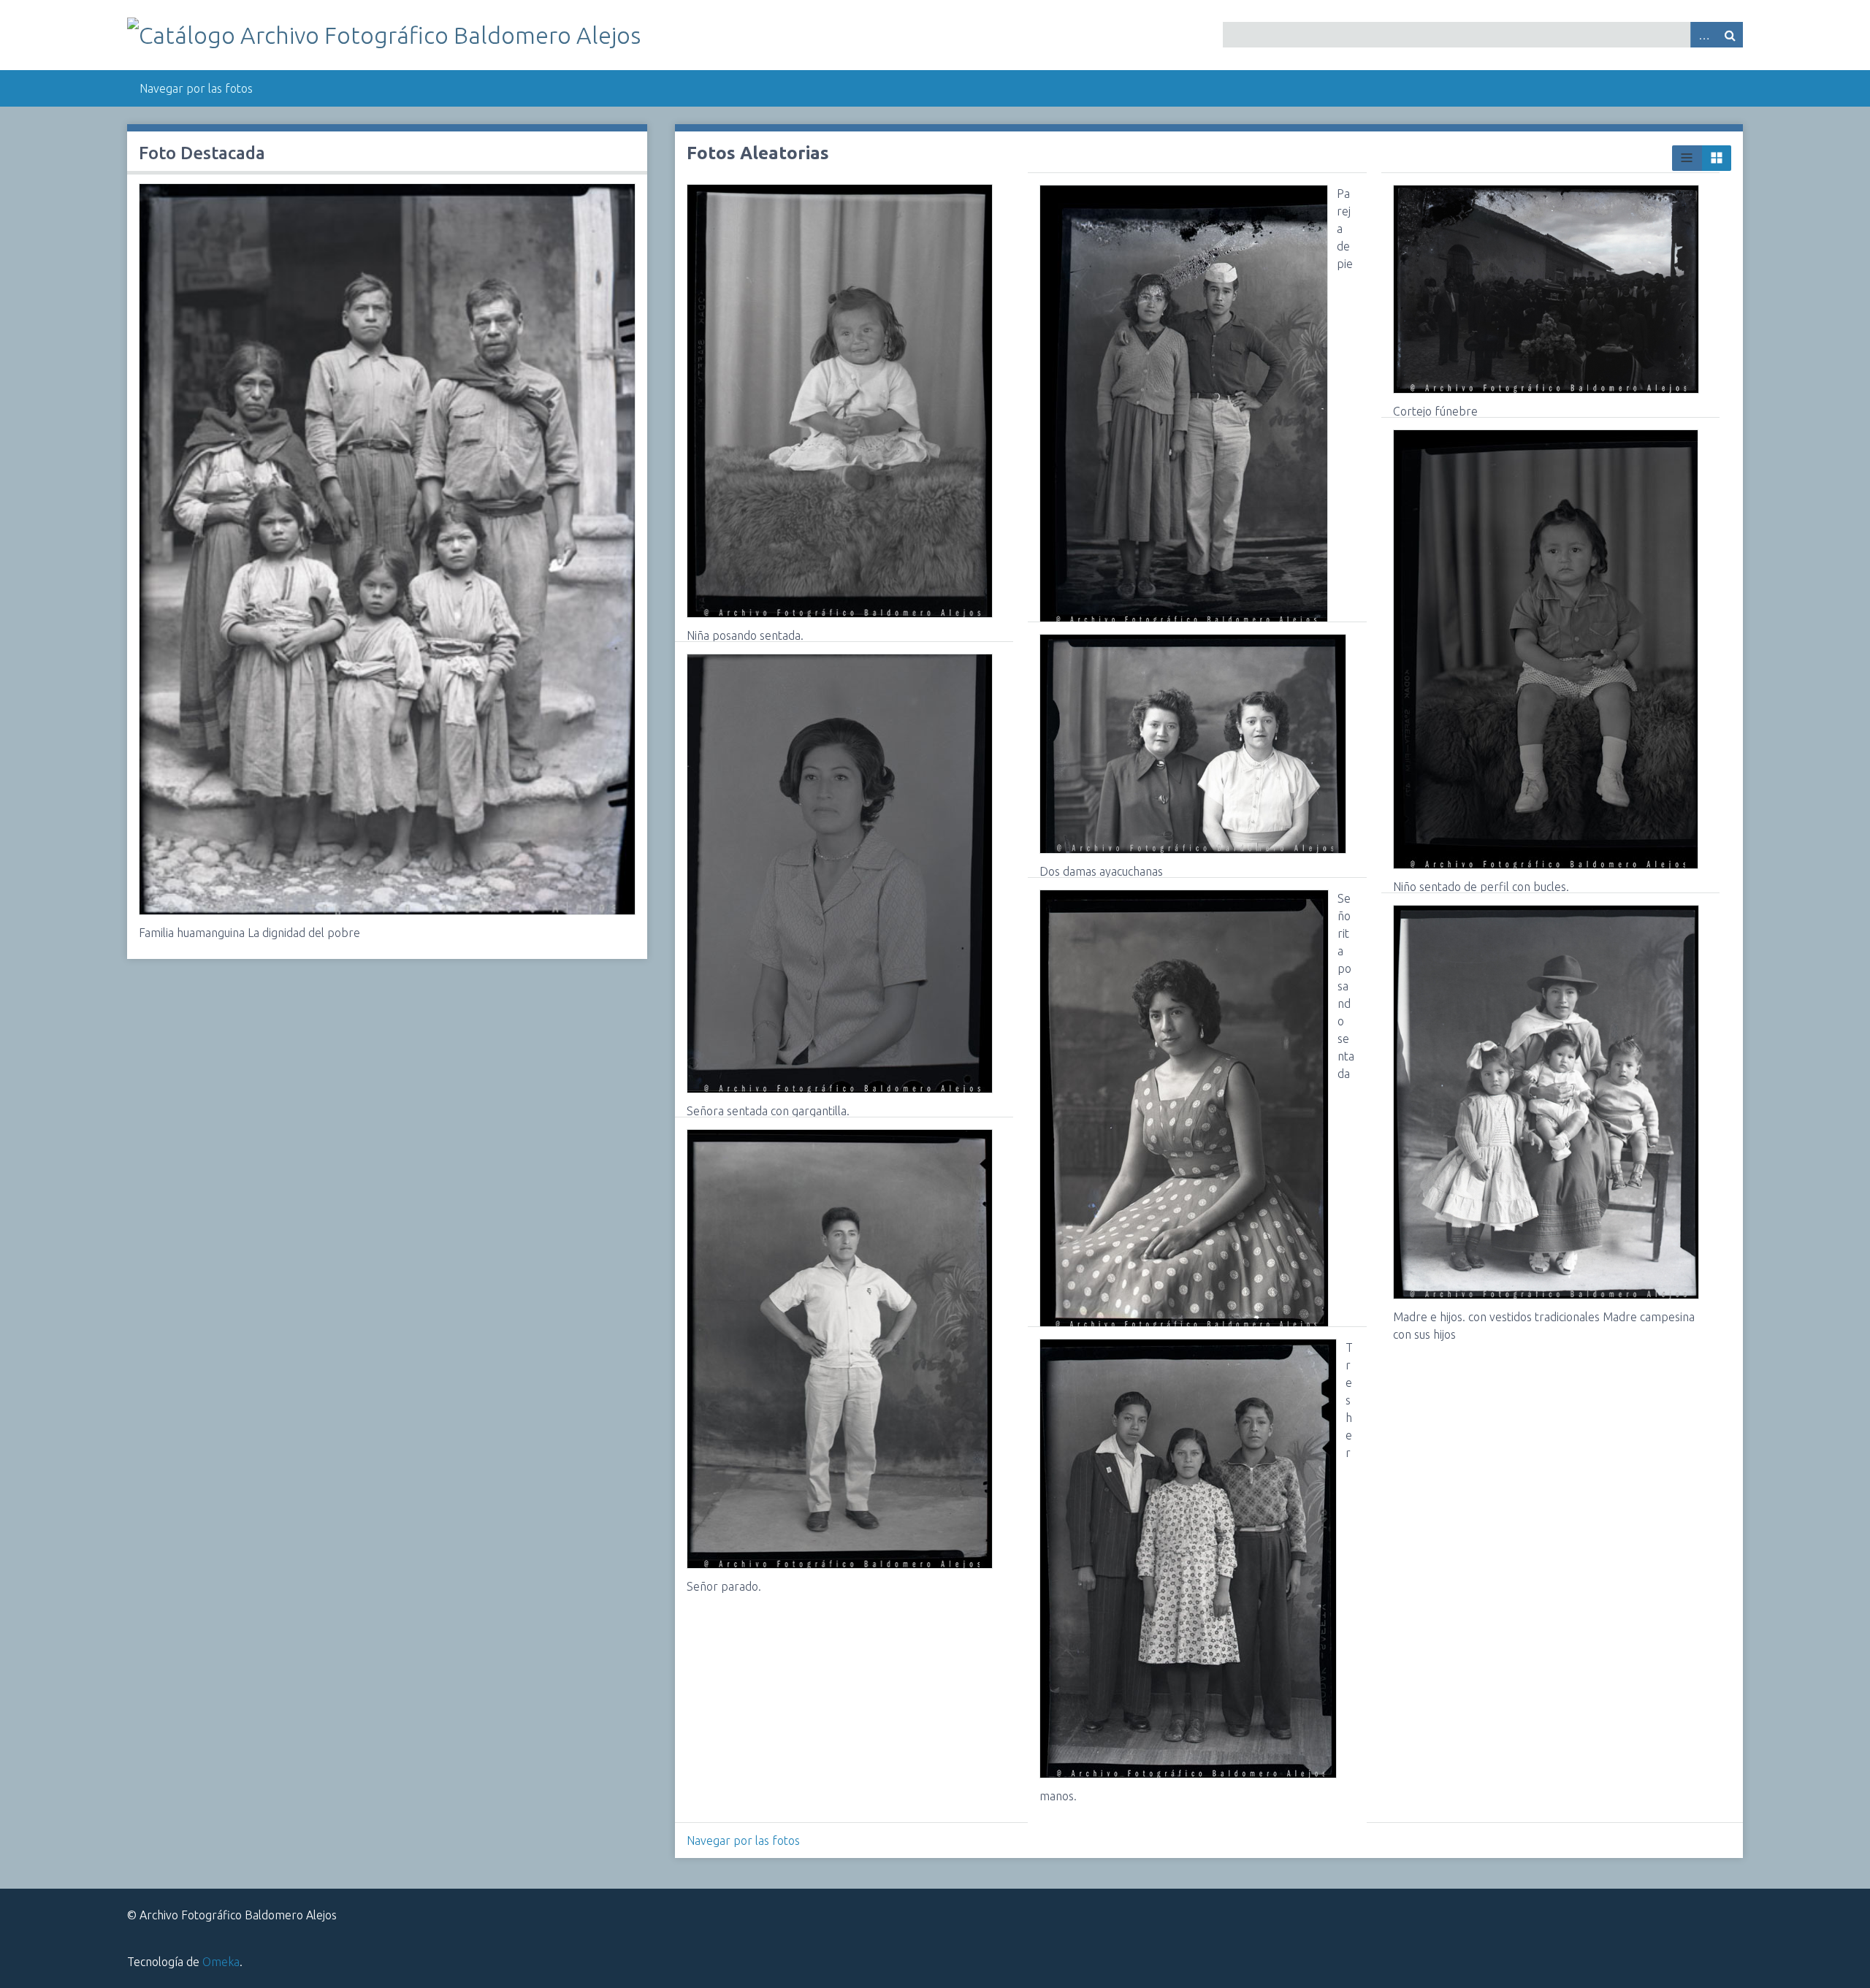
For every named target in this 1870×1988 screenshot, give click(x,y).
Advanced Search (1703, 35)
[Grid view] (1717, 158)
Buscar (1730, 35)
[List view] (1687, 158)
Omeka (221, 1962)
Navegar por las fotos (196, 88)
